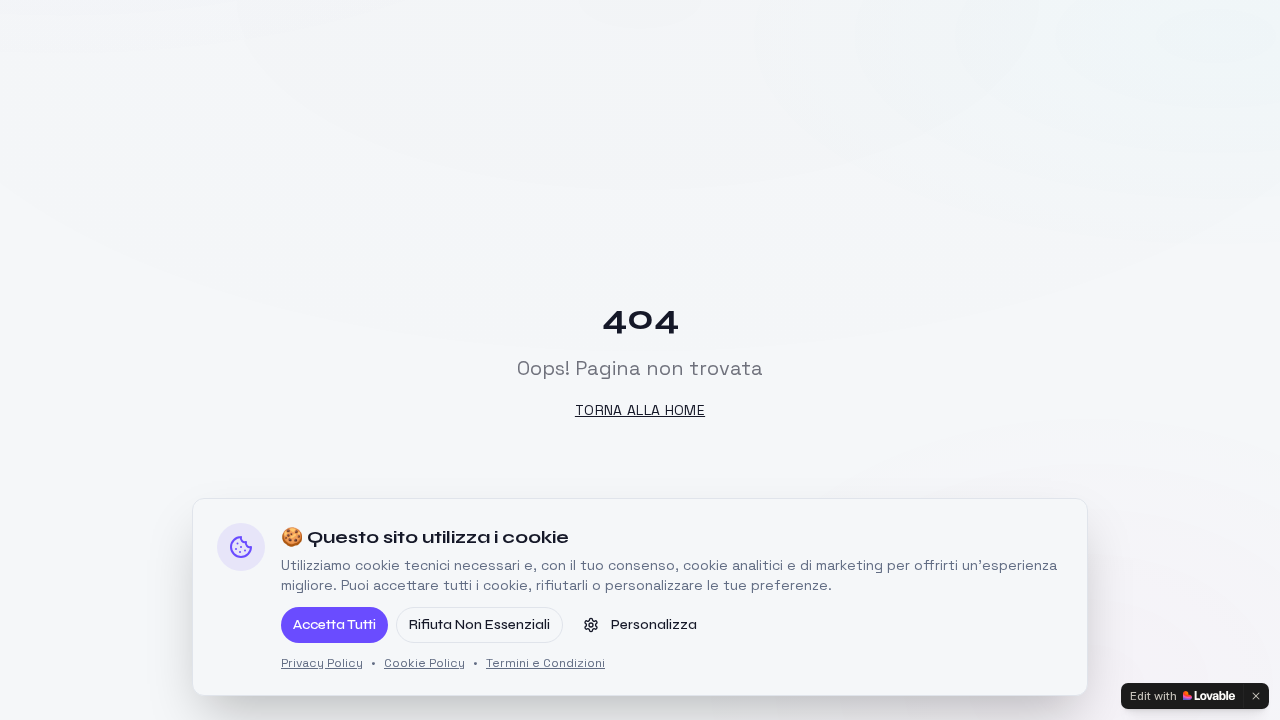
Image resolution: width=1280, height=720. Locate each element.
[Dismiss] (1256, 696)
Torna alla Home (640, 410)
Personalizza (654, 624)
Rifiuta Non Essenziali (479, 624)
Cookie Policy (424, 663)
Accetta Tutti (334, 624)
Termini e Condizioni (545, 663)
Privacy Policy (322, 663)
